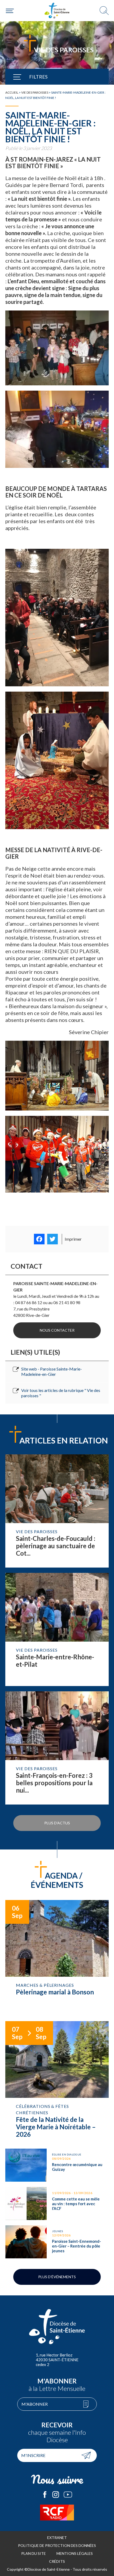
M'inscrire (33, 2455)
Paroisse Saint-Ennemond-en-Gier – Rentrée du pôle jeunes (57, 2242)
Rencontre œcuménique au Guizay (57, 2165)
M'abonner (35, 2404)
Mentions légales (75, 2553)
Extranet (57, 2538)
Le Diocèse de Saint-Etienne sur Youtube (68, 2495)
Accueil (12, 92)
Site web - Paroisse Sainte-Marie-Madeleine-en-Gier (52, 1371)
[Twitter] (52, 1239)
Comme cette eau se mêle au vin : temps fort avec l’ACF (57, 2203)
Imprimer (73, 1239)
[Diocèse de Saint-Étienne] (57, 11)
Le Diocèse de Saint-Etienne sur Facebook (45, 2495)
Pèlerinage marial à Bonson (57, 1958)
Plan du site (34, 2553)
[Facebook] (39, 1239)
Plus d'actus (57, 1823)
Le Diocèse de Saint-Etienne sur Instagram (56, 2495)
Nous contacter (57, 1330)
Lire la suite (57, 1511)
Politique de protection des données (57, 2545)
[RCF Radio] (57, 2513)
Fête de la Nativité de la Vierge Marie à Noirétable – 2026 (57, 2082)
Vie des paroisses (35, 92)
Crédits (57, 2561)
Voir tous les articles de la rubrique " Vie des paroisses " (61, 1393)
